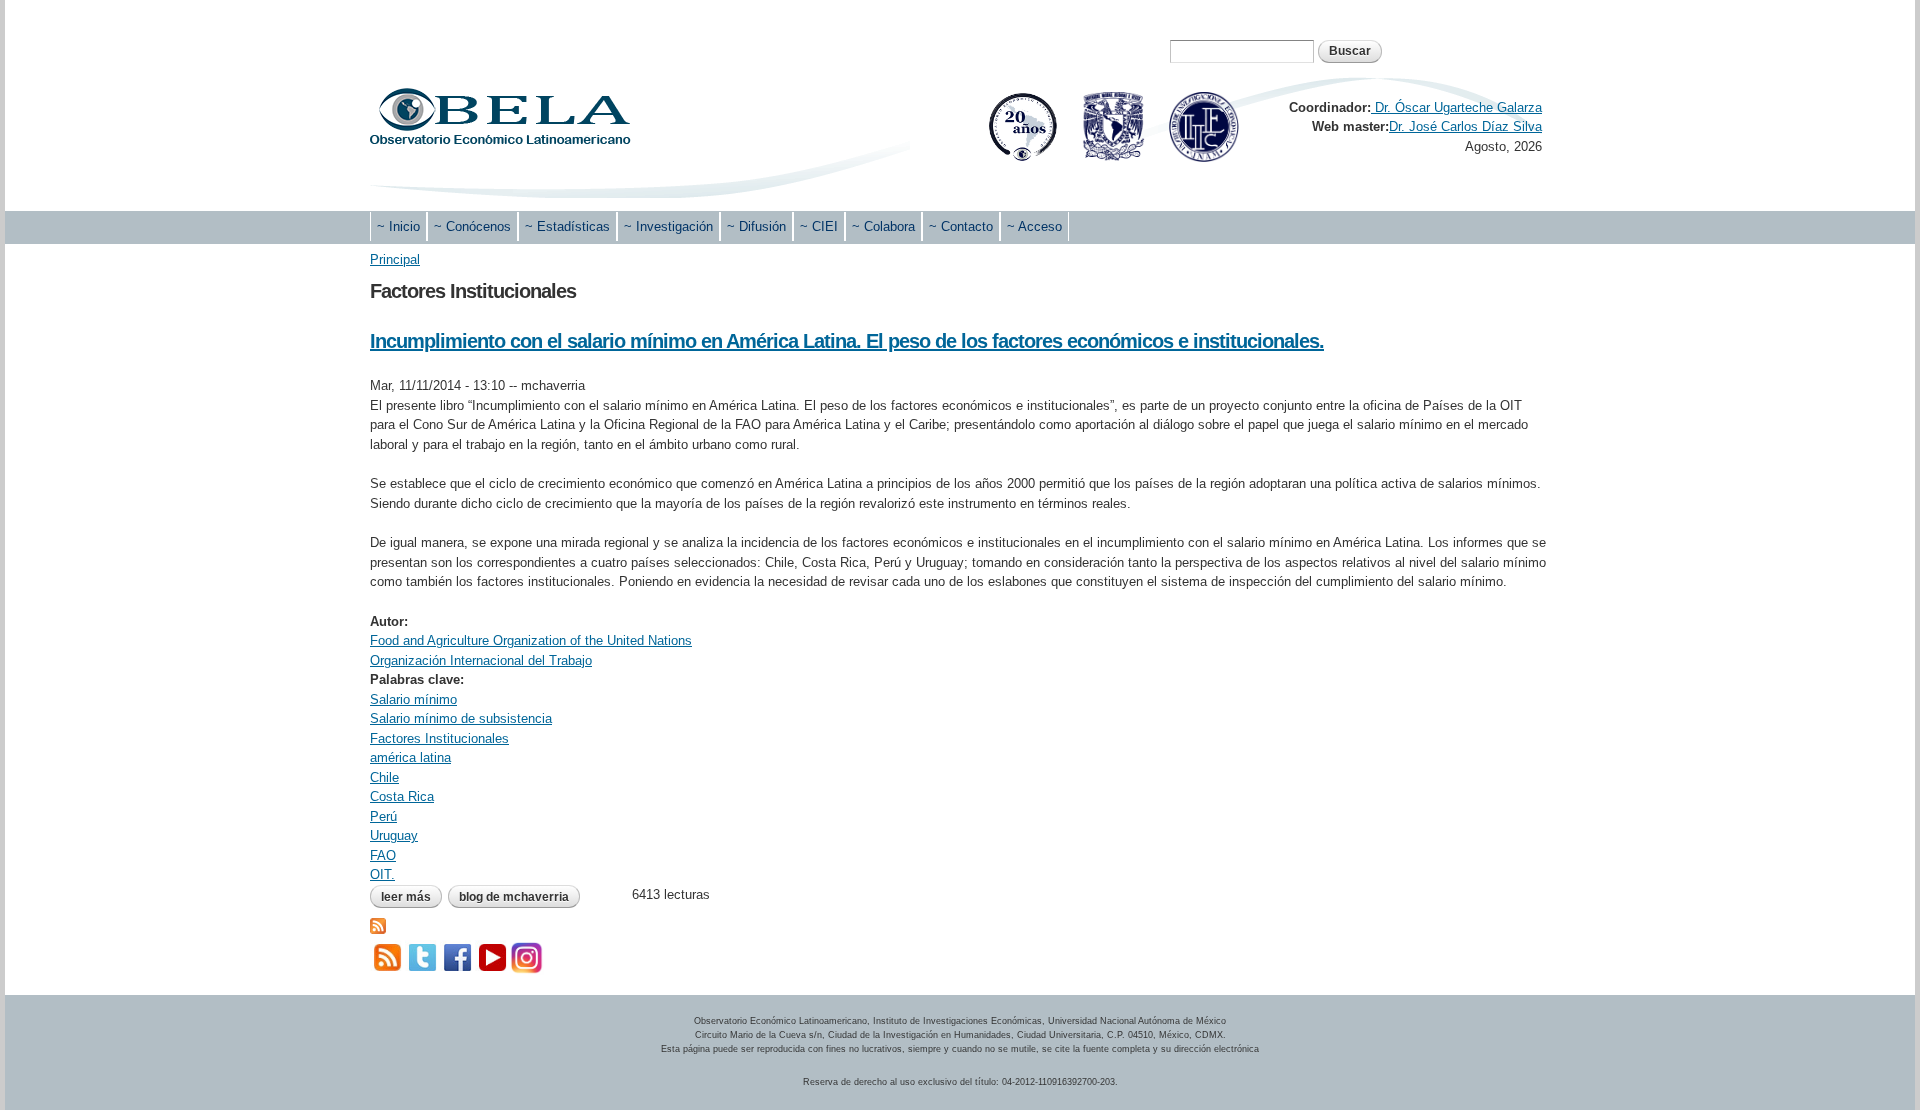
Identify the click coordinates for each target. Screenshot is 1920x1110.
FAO (383, 855)
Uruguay (394, 835)
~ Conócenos (472, 226)
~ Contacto (961, 226)
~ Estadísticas (567, 226)
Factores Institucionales (439, 738)
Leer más (411, 897)
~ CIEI (819, 226)
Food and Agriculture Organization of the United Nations (531, 640)
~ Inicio (398, 226)
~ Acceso (1034, 226)
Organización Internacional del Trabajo (481, 660)
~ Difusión (756, 226)
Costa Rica (402, 796)
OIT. (382, 874)
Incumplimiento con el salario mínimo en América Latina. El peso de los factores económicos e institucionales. (847, 341)
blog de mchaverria (514, 897)
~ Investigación (668, 226)
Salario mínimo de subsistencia (461, 718)
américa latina (410, 757)
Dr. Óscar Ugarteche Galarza (1456, 107)
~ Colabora (883, 226)
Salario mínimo (413, 699)
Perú (383, 816)
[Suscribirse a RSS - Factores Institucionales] (378, 923)
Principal (395, 259)
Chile (384, 777)
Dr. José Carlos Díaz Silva (1465, 126)
